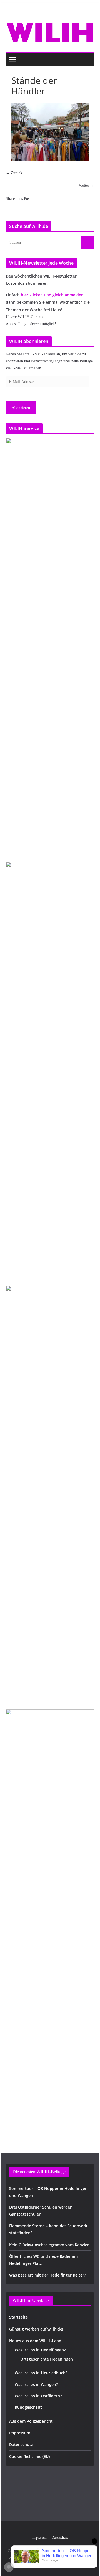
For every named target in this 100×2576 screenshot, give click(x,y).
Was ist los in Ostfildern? (38, 2396)
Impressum (20, 2433)
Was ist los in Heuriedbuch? (41, 2373)
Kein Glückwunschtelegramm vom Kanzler (49, 2245)
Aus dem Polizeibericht (31, 2421)
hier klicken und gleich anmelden (52, 295)
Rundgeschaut (28, 2407)
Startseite (18, 2317)
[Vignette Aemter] (50, 1494)
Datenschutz (21, 2444)
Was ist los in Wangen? (36, 2384)
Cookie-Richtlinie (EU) (29, 2456)
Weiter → (87, 186)
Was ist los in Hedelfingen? (40, 2350)
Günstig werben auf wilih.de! (36, 2329)
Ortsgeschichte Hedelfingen (47, 2359)
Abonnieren (21, 408)
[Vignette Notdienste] (50, 1070)
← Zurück (14, 173)
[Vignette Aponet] (50, 1918)
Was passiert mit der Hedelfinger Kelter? (47, 2275)
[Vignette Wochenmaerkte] (50, 647)
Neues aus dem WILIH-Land (35, 2341)
